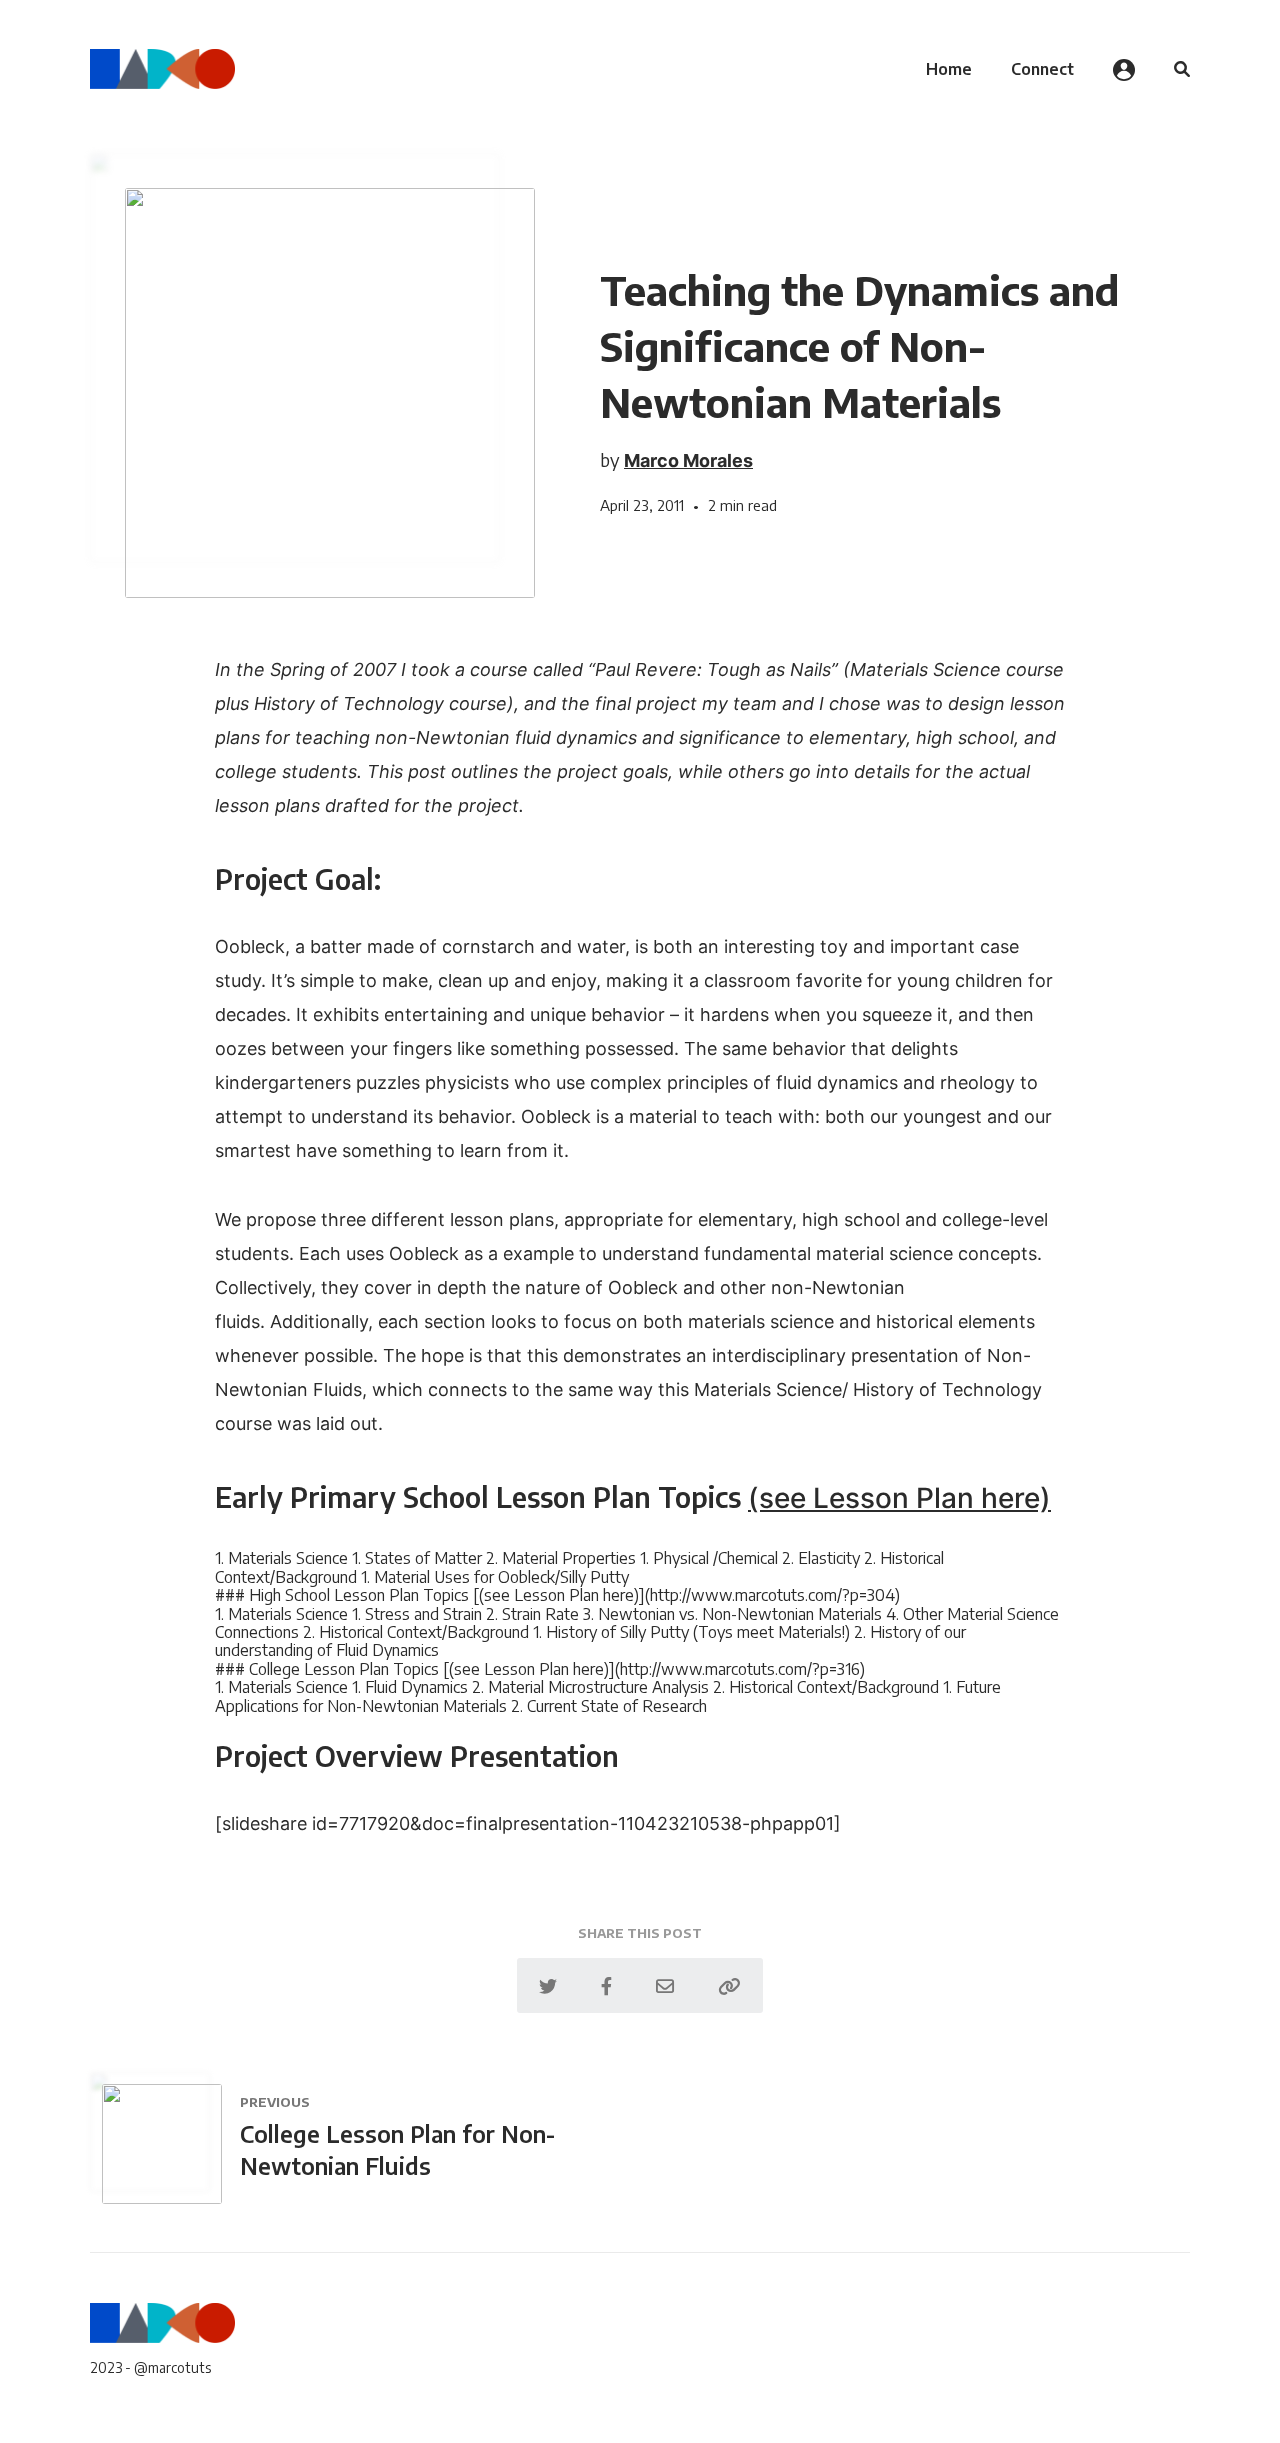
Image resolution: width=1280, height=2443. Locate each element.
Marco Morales (688, 460)
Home (949, 69)
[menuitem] (949, 69)
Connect (1042, 69)
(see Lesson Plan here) (899, 1498)
